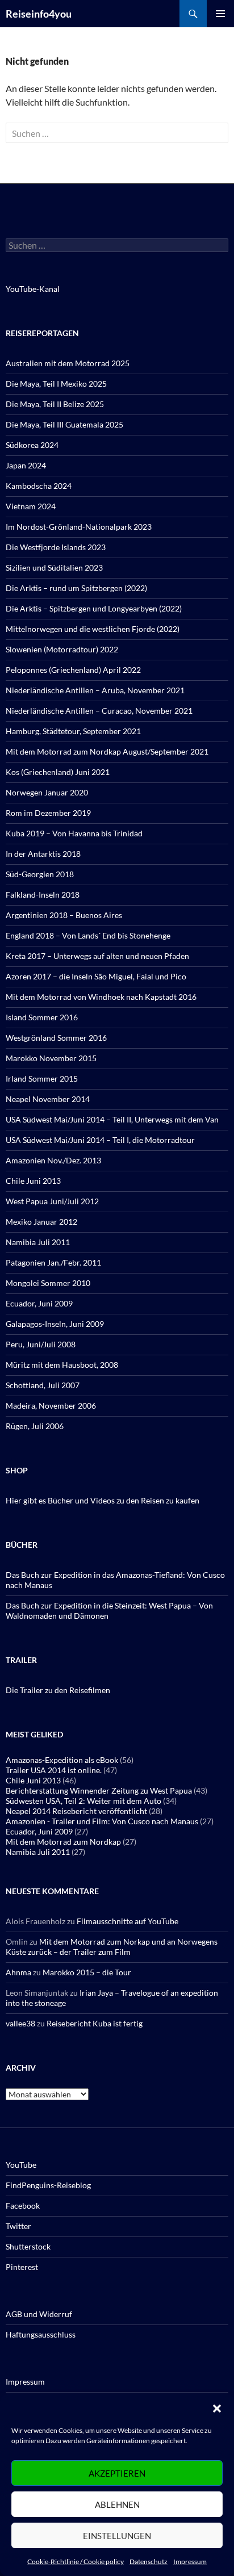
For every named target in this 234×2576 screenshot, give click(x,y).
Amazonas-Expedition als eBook (62, 1760)
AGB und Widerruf (39, 2314)
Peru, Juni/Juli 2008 (41, 1344)
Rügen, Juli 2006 (35, 1426)
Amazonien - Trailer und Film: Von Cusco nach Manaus (102, 1821)
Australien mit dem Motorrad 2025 (68, 363)
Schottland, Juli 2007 (43, 1385)
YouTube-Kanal (33, 289)
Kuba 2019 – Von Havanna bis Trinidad (74, 833)
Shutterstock (28, 2246)
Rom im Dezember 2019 (48, 813)
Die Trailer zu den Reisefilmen (58, 1690)
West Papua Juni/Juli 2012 (52, 1201)
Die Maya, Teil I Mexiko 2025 (56, 384)
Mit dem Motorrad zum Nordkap (63, 1842)
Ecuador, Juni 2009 (39, 1303)
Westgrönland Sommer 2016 (56, 1038)
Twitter (18, 2226)
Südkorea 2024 (32, 445)
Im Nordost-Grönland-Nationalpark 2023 (79, 527)
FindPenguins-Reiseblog (48, 2185)
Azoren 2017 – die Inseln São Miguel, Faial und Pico (96, 976)
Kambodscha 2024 (39, 486)
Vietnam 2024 (31, 506)
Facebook (23, 2206)
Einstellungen (117, 2536)
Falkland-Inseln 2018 (43, 895)
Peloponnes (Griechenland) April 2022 (73, 670)
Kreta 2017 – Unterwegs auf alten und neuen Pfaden (97, 956)
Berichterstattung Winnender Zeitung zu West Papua (99, 1790)
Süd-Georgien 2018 (40, 874)
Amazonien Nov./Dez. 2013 (53, 1160)
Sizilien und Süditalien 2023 (54, 567)
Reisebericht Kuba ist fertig (95, 2023)
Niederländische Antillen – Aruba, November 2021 (95, 690)
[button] (217, 2409)
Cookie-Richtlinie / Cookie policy (76, 2562)
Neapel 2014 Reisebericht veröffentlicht (76, 1811)
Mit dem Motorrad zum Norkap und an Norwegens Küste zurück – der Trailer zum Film (112, 1947)
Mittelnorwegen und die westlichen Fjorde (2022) (93, 629)
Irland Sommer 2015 (42, 1078)
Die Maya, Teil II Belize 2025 (55, 404)
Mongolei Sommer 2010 (48, 1283)
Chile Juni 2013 (33, 1181)
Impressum (190, 2562)
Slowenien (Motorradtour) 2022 (62, 649)
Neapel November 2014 (48, 1099)
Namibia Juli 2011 (38, 1242)
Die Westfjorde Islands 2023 (56, 547)
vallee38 (20, 2023)
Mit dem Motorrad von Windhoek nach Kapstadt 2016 (101, 997)
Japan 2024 (26, 465)
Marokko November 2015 (51, 1058)
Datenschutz (149, 2562)
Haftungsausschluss (41, 2334)
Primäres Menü (220, 14)
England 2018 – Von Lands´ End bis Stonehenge (88, 935)
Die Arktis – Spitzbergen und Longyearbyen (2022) (94, 608)
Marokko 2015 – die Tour (87, 1972)
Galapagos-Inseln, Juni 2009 (55, 1324)
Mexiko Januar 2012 (41, 1222)
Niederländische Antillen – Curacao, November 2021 (99, 711)
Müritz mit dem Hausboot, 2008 (62, 1365)
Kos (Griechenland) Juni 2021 (58, 772)
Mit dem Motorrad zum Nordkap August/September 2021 (107, 751)
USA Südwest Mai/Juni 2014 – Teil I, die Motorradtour (100, 1140)
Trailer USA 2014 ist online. (54, 1770)
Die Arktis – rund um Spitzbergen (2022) (76, 588)
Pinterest (22, 2267)
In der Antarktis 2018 (43, 854)
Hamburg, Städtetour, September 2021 (73, 731)
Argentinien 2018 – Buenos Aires (64, 915)
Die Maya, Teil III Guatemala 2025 (64, 424)
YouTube (21, 2165)
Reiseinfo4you (39, 14)
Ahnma (18, 1972)
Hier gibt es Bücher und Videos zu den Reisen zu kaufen (103, 1500)
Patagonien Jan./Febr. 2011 (53, 1262)
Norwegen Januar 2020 (47, 792)
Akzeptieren (117, 2473)
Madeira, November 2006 (51, 1406)
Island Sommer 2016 (42, 1017)
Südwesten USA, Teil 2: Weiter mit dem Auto (83, 1801)
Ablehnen (117, 2504)
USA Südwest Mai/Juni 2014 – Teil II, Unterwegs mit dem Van (112, 1119)
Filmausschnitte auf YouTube (128, 1921)
